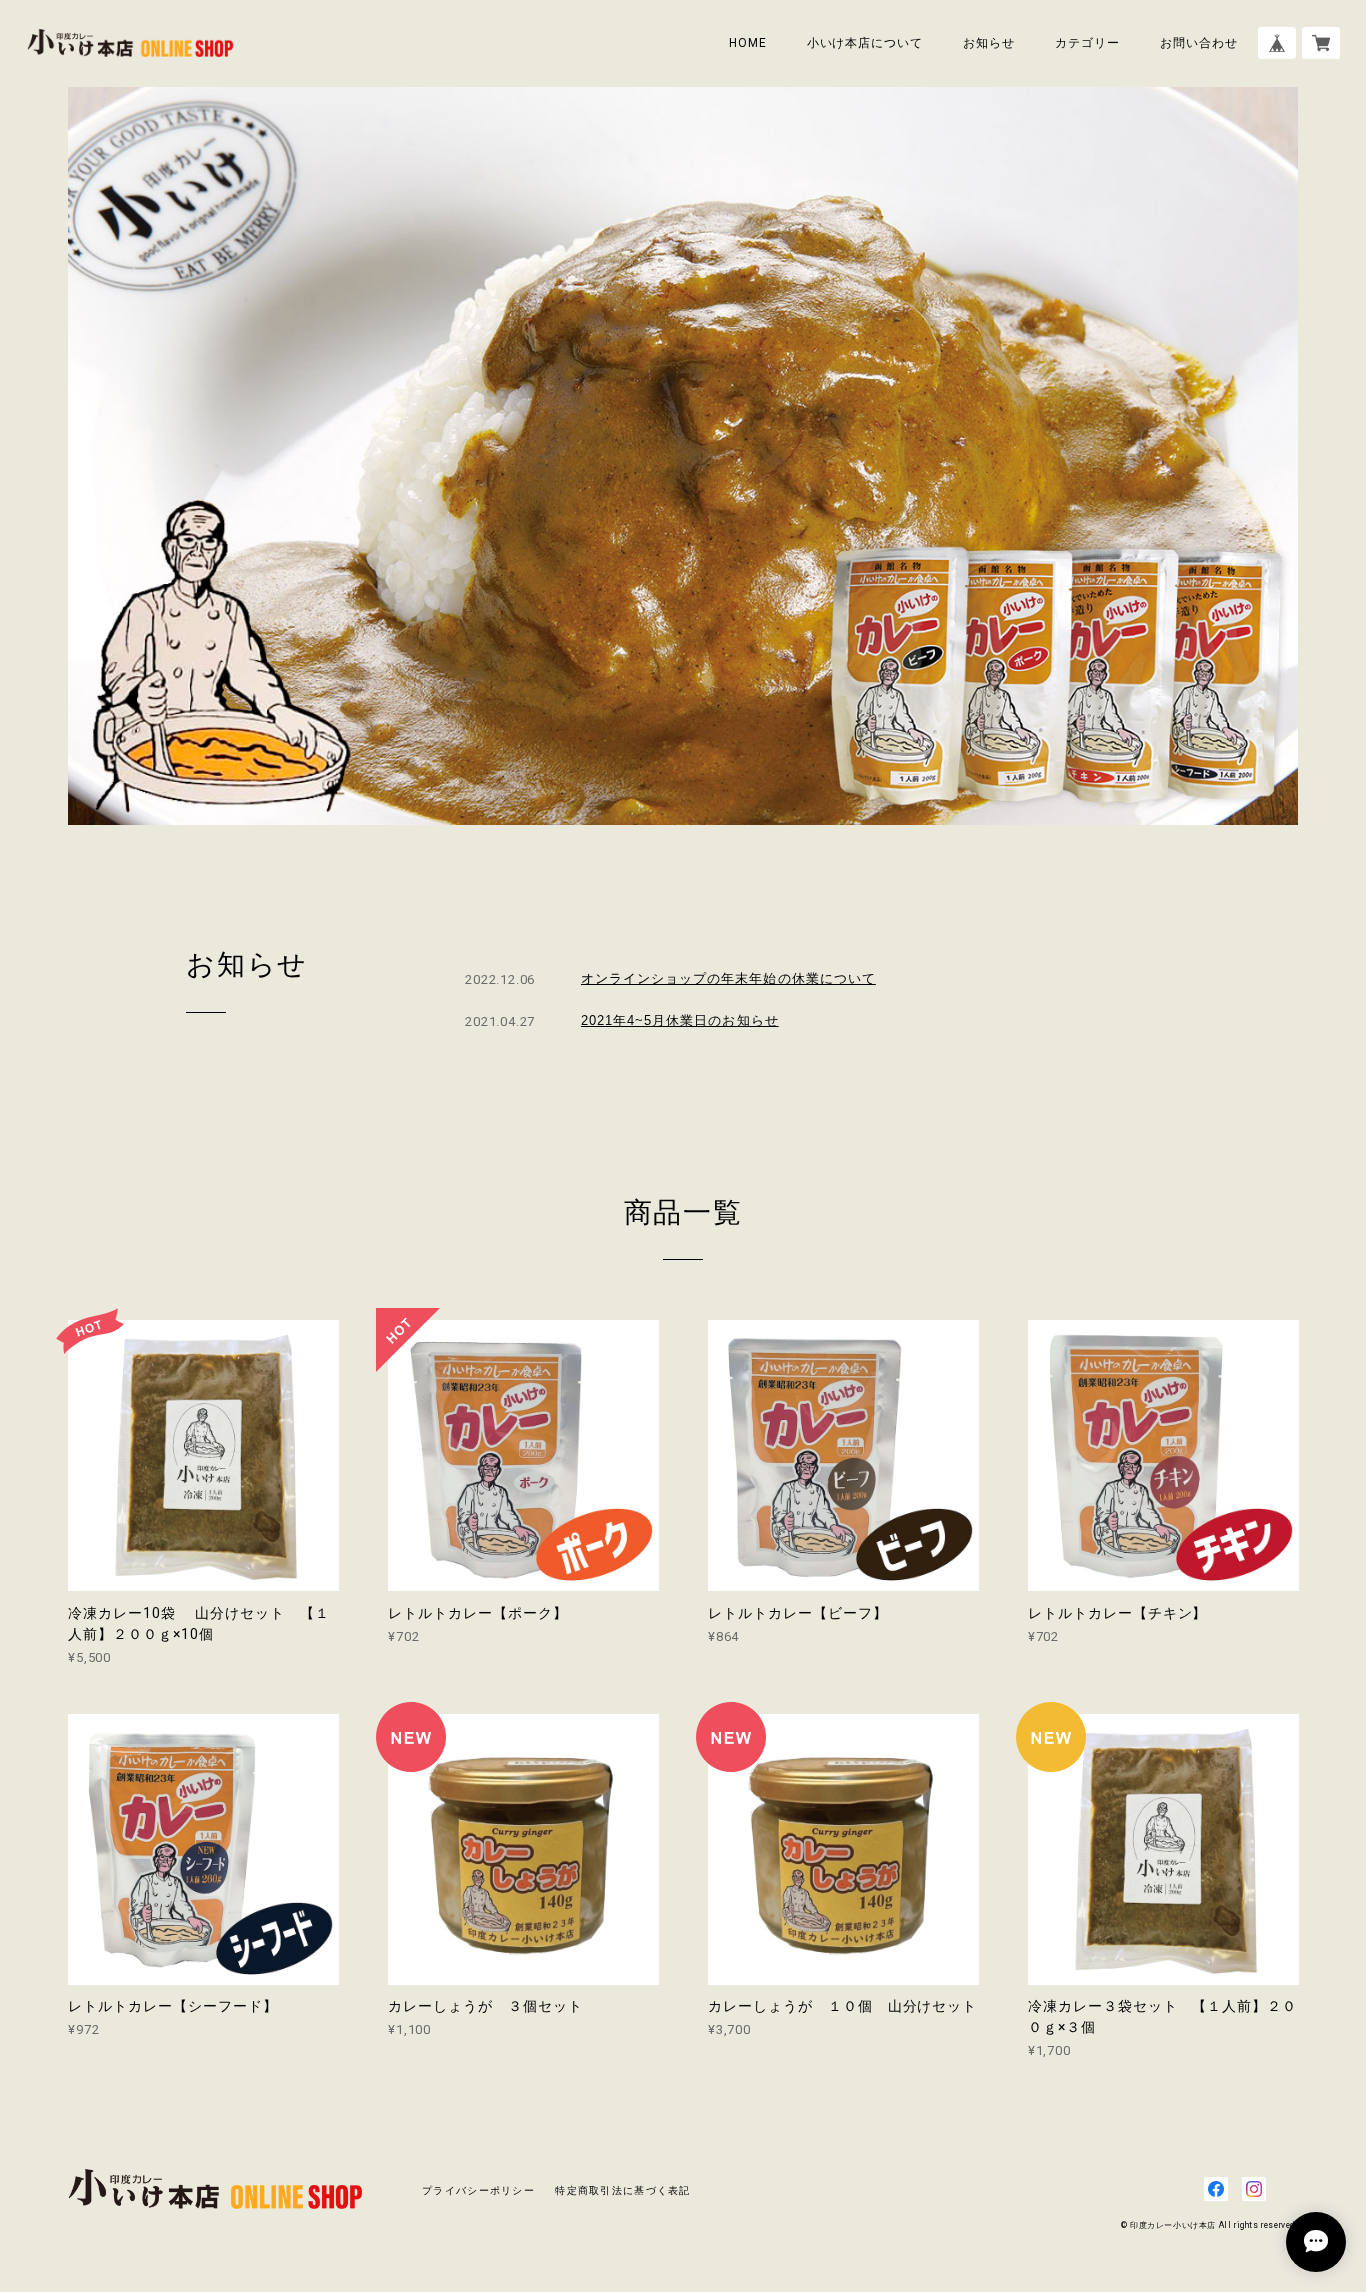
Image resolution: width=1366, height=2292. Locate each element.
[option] (683, 456)
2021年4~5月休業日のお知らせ (680, 1020)
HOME (748, 43)
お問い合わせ (1199, 43)
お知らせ (989, 43)
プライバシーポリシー (478, 2190)
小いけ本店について (865, 43)
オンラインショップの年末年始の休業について (728, 978)
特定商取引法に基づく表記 (622, 2190)
